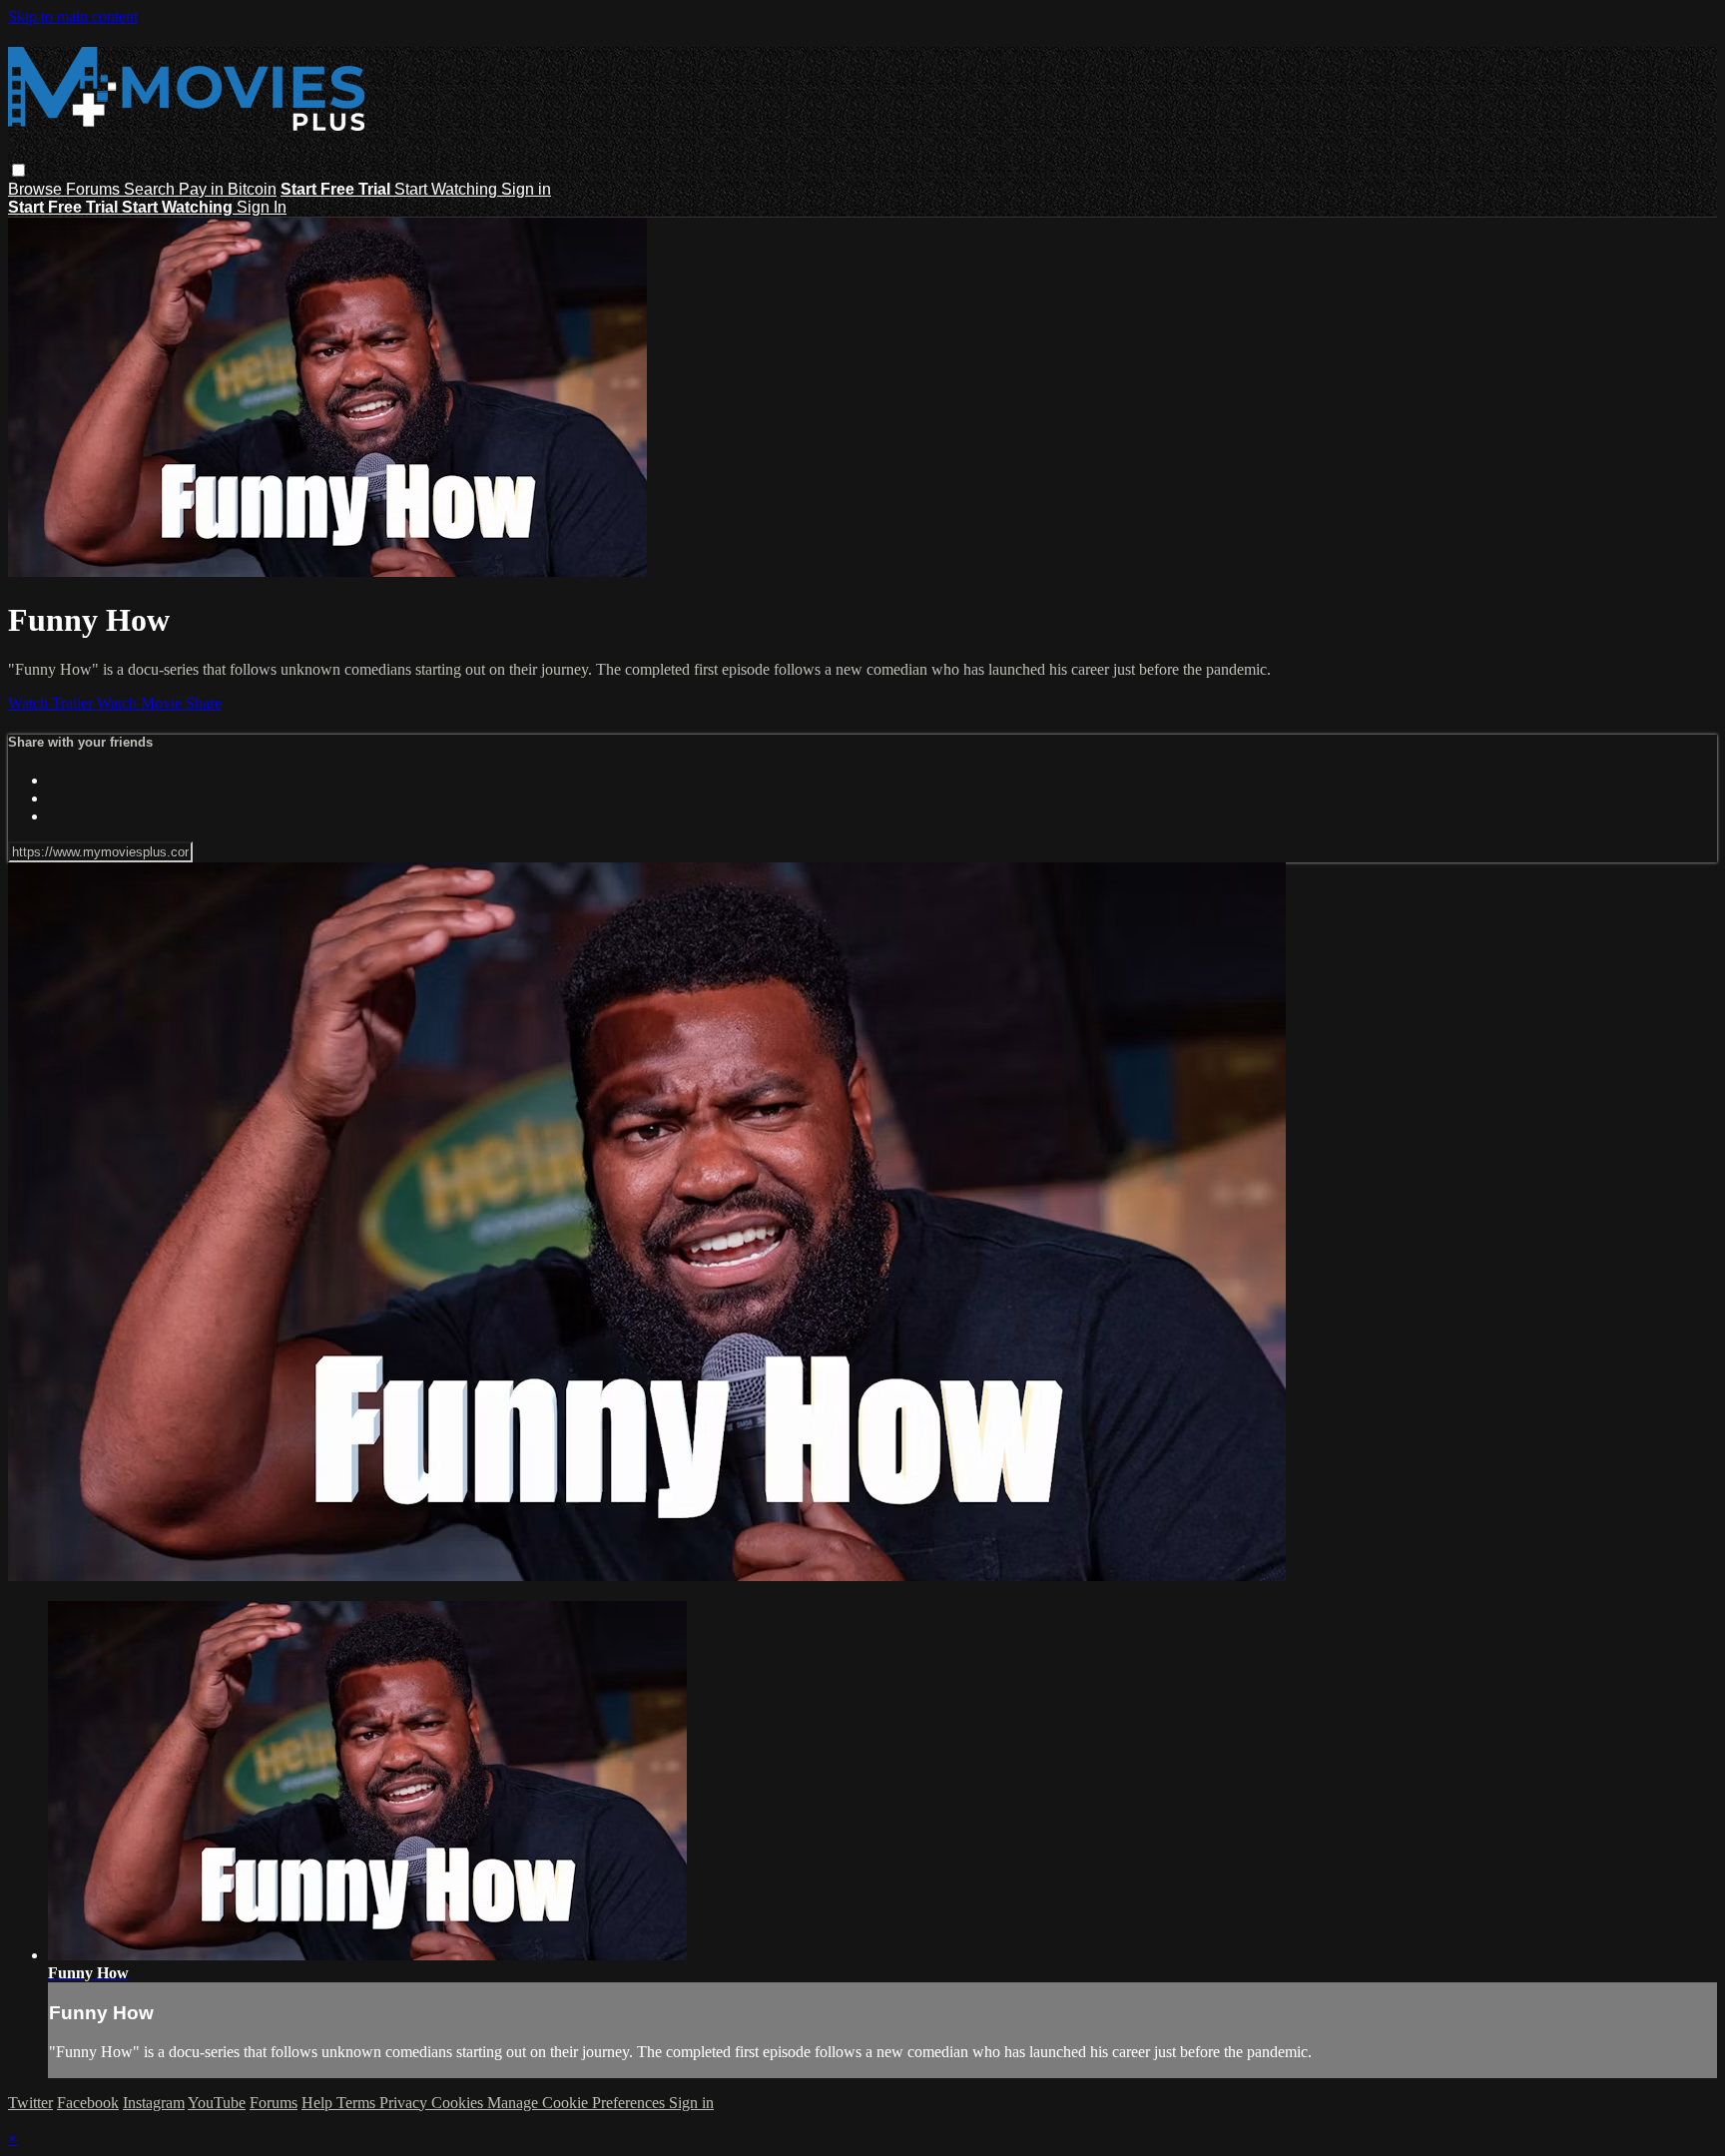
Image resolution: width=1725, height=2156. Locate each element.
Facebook (88, 2103)
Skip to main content (73, 16)
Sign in (526, 189)
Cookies (459, 2103)
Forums (95, 189)
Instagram (154, 2103)
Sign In (262, 207)
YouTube (217, 2103)
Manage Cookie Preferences (578, 2103)
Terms (358, 2103)
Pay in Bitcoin (228, 189)
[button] (18, 170)
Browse (37, 189)
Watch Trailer (52, 703)
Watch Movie (141, 703)
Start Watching (448, 189)
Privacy (405, 2103)
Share (204, 703)
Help (319, 2103)
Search (151, 189)
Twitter (30, 2103)
